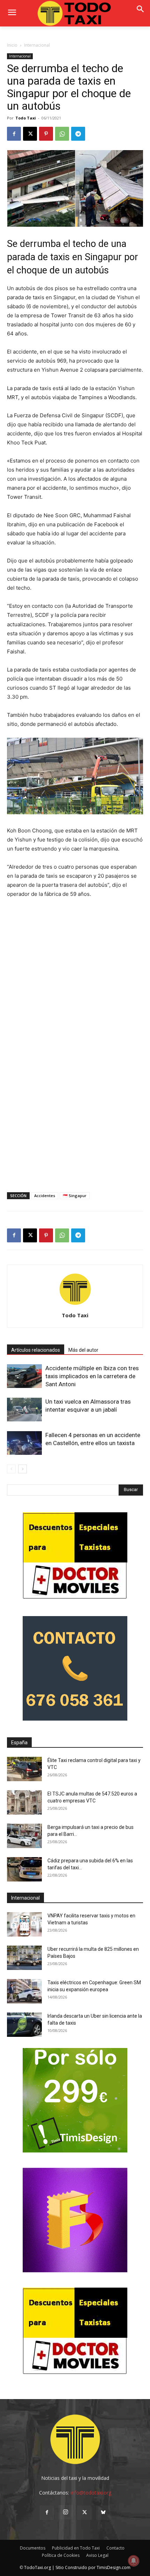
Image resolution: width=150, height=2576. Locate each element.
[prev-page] (11, 1469)
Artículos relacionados (36, 1350)
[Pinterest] (46, 134)
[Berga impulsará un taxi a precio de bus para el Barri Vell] (24, 1836)
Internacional (37, 45)
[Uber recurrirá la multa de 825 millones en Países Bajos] (24, 1958)
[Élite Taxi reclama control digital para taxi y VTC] (24, 1769)
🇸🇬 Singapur (75, 1196)
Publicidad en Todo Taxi (76, 2548)
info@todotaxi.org (91, 2493)
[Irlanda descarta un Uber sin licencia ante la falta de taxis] (24, 2025)
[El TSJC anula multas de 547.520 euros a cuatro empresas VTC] (24, 1802)
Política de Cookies (61, 2555)
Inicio (12, 45)
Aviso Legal (97, 2555)
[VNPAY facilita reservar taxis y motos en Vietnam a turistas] (24, 1924)
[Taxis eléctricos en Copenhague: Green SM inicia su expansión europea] (24, 1991)
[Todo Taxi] (75, 13)
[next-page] (22, 1469)
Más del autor (83, 1350)
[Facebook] (14, 134)
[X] (30, 134)
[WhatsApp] (62, 134)
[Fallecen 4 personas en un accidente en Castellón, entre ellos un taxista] (24, 1443)
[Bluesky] (103, 2513)
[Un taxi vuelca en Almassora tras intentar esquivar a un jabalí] (24, 1410)
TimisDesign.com (114, 2567)
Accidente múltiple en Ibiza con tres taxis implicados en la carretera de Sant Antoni (92, 1376)
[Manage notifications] (134, 2561)
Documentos (33, 2548)
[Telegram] (78, 134)
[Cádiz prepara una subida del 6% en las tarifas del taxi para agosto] (24, 1869)
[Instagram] (66, 2512)
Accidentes (45, 1196)
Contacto (115, 2548)
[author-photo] (75, 1306)
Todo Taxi (26, 118)
